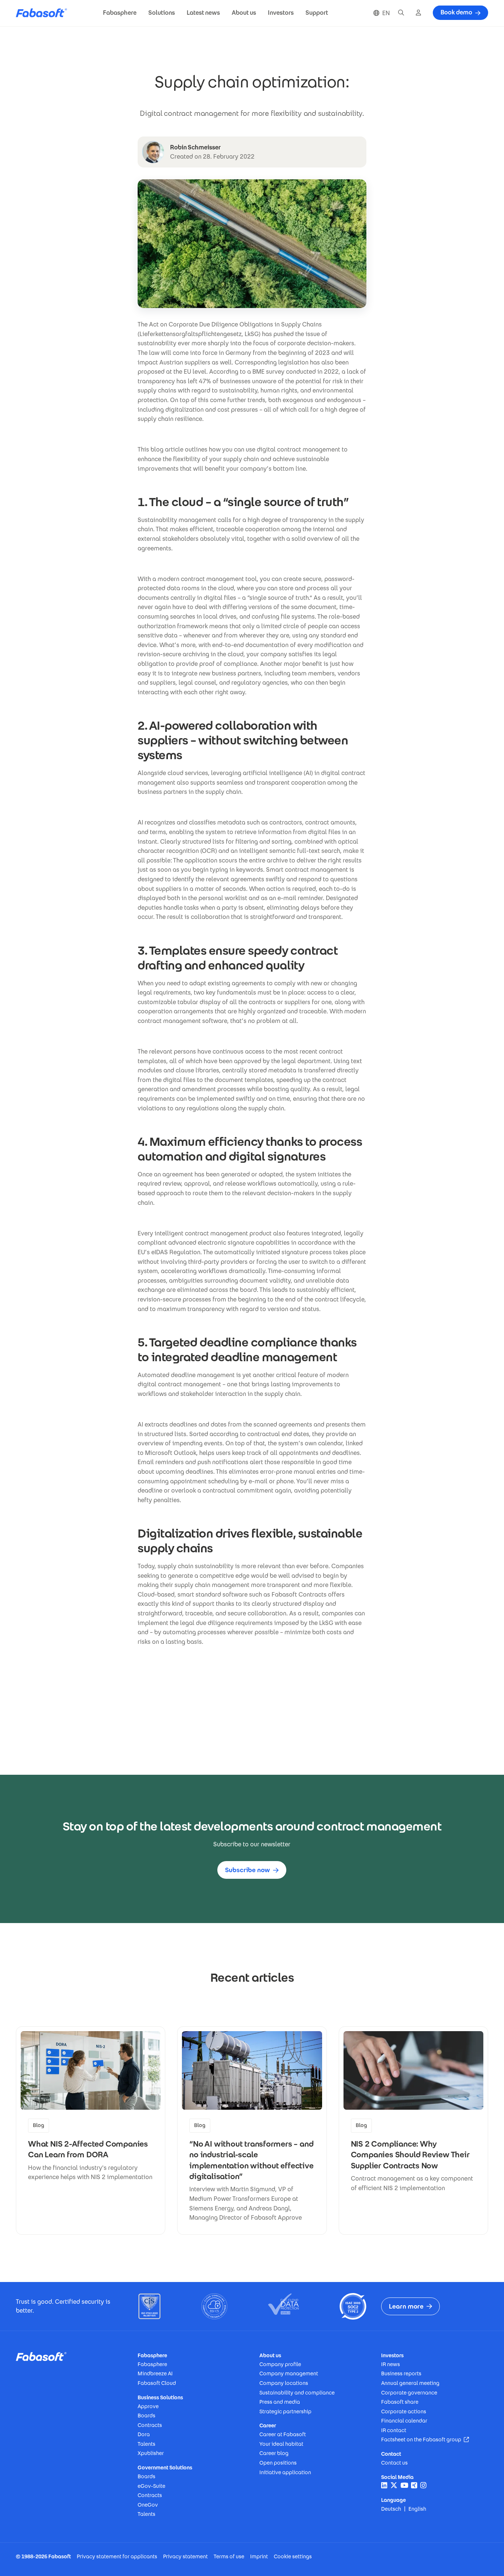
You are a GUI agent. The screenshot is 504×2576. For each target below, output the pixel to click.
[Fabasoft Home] (44, 13)
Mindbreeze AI (155, 2373)
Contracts (150, 2425)
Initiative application (285, 2472)
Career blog (274, 2453)
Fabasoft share (400, 2402)
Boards (146, 2416)
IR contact (394, 2430)
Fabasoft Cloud (157, 2383)
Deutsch (391, 2509)
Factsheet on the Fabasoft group (425, 2440)
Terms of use (229, 2556)
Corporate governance (409, 2393)
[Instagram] (423, 2485)
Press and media (280, 2402)
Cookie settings (293, 2556)
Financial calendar (404, 2421)
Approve (148, 2406)
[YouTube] (404, 2485)
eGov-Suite (151, 2486)
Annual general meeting (410, 2383)
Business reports (401, 2373)
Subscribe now (248, 1870)
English (417, 2509)
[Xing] (414, 2485)
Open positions (278, 2463)
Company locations (284, 2383)
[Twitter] (394, 2485)
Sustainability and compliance (297, 2393)
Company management (289, 2373)
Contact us (394, 2463)
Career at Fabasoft (283, 2434)
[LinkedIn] (384, 2485)
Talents (146, 2444)
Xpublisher (151, 2453)
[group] (91, 2131)
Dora (144, 2434)
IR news (391, 2364)
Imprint (259, 2556)
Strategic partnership (285, 2411)
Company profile (280, 2364)
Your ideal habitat (281, 2444)
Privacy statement (185, 2556)
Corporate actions (404, 2411)
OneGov (148, 2505)
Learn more (406, 2306)
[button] (120, 13)
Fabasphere (152, 2364)
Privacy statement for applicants (117, 2556)
